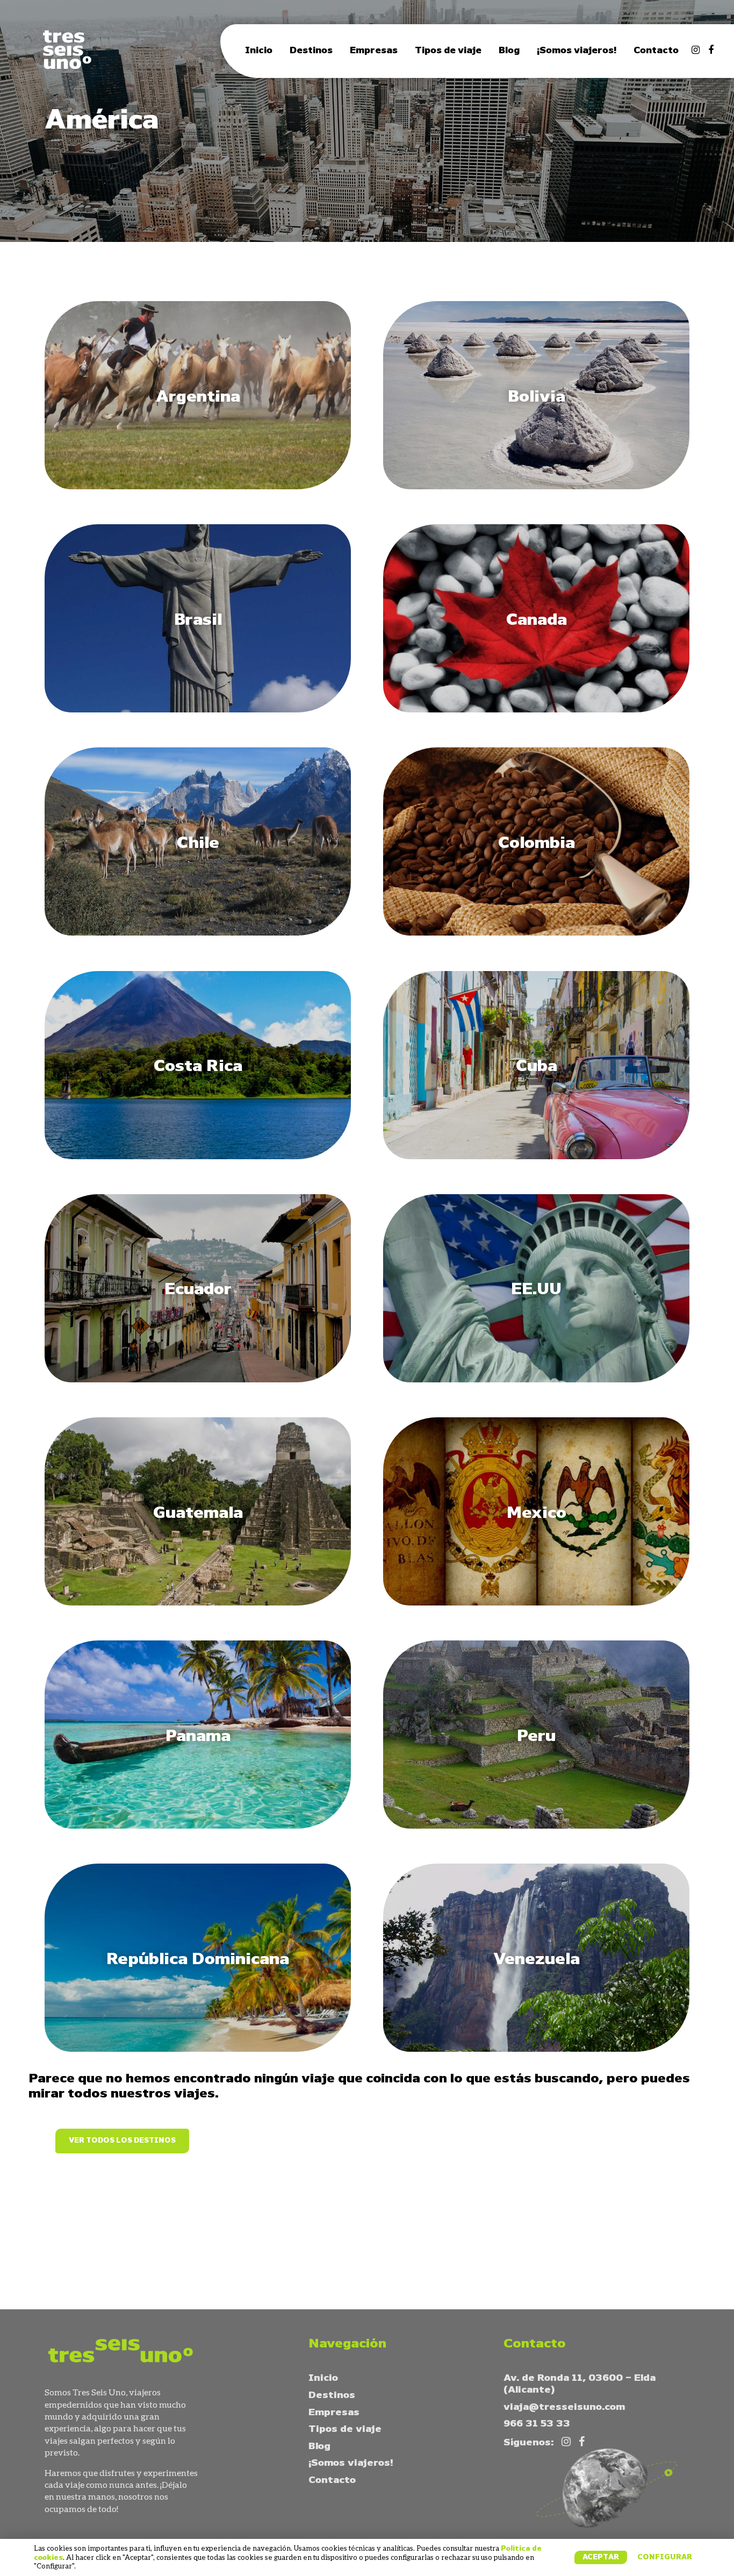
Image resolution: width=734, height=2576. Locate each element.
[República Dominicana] (198, 2049)
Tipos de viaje (448, 51)
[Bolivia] (536, 487)
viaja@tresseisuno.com (564, 2407)
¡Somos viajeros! (577, 51)
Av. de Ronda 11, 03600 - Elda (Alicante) (580, 2384)
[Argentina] (198, 487)
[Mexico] (536, 1603)
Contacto (656, 51)
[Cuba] (536, 1157)
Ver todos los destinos (122, 2141)
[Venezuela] (536, 2049)
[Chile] (198, 933)
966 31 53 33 (537, 2424)
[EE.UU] (536, 1380)
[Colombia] (536, 933)
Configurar (665, 2557)
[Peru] (536, 1826)
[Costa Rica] (198, 1157)
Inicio (259, 51)
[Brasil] (198, 710)
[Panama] (198, 1826)
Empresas (374, 51)
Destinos (311, 51)
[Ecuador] (198, 1380)
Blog (509, 51)
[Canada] (536, 710)
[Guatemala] (198, 1603)
